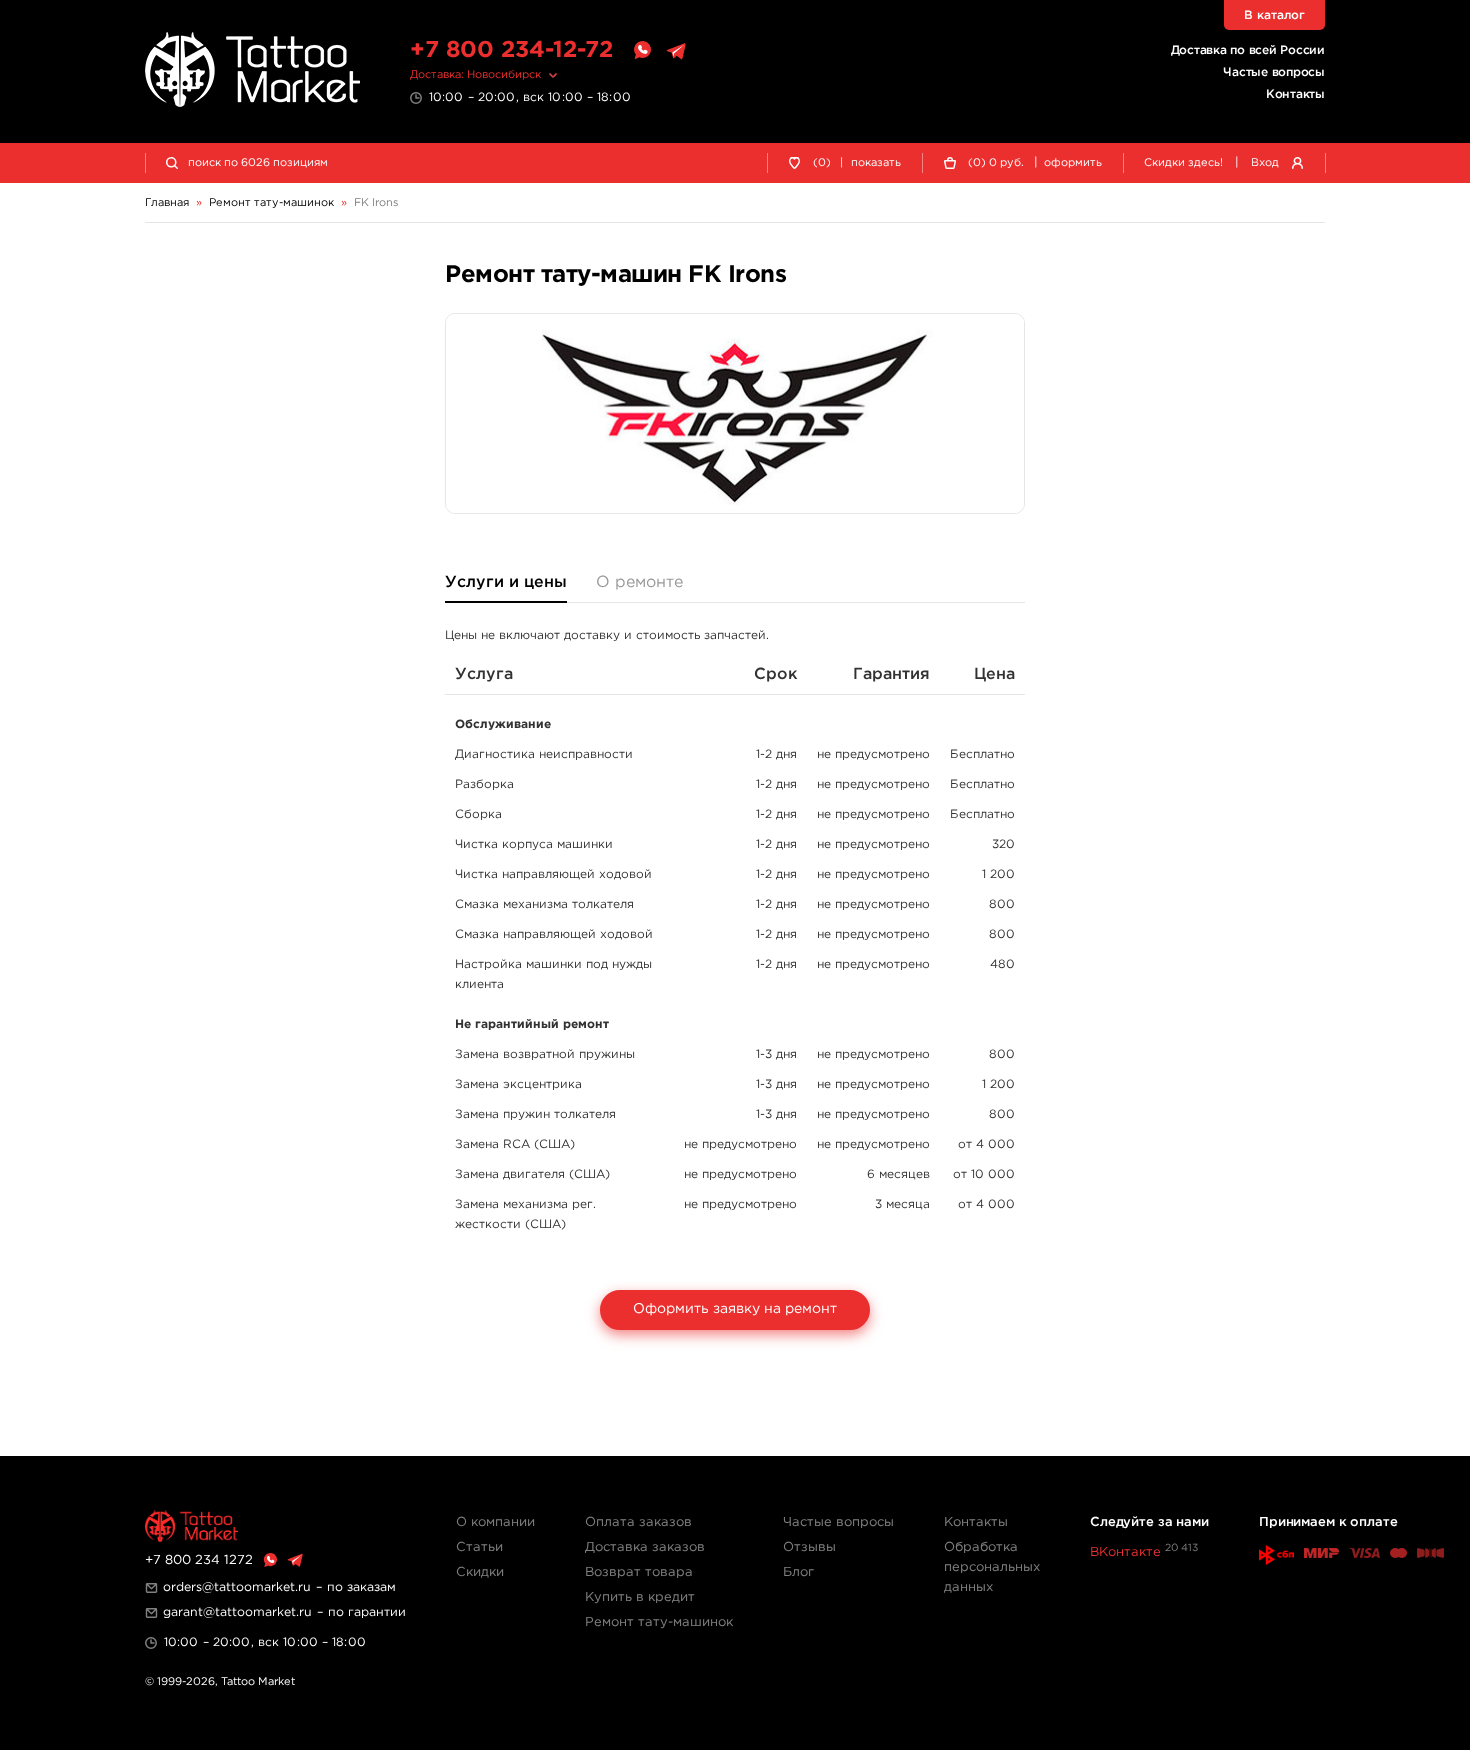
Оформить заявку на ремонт (735, 1309)
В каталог (1274, 15)
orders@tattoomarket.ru (237, 1587)
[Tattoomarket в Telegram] (676, 51)
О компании (495, 1522)
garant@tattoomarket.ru (237, 1612)
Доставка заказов (645, 1547)
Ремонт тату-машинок (659, 1622)
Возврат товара (639, 1572)
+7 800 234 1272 (199, 1560)
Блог (798, 1572)
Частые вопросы (1274, 72)
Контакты (1295, 94)
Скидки (480, 1572)
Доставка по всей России (1248, 50)
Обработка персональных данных (992, 1567)
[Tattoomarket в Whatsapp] (642, 51)
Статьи (479, 1547)
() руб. (996, 163)
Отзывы (809, 1547)
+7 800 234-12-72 (511, 50)
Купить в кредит (640, 1597)
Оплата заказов (638, 1522)
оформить (1073, 163)
